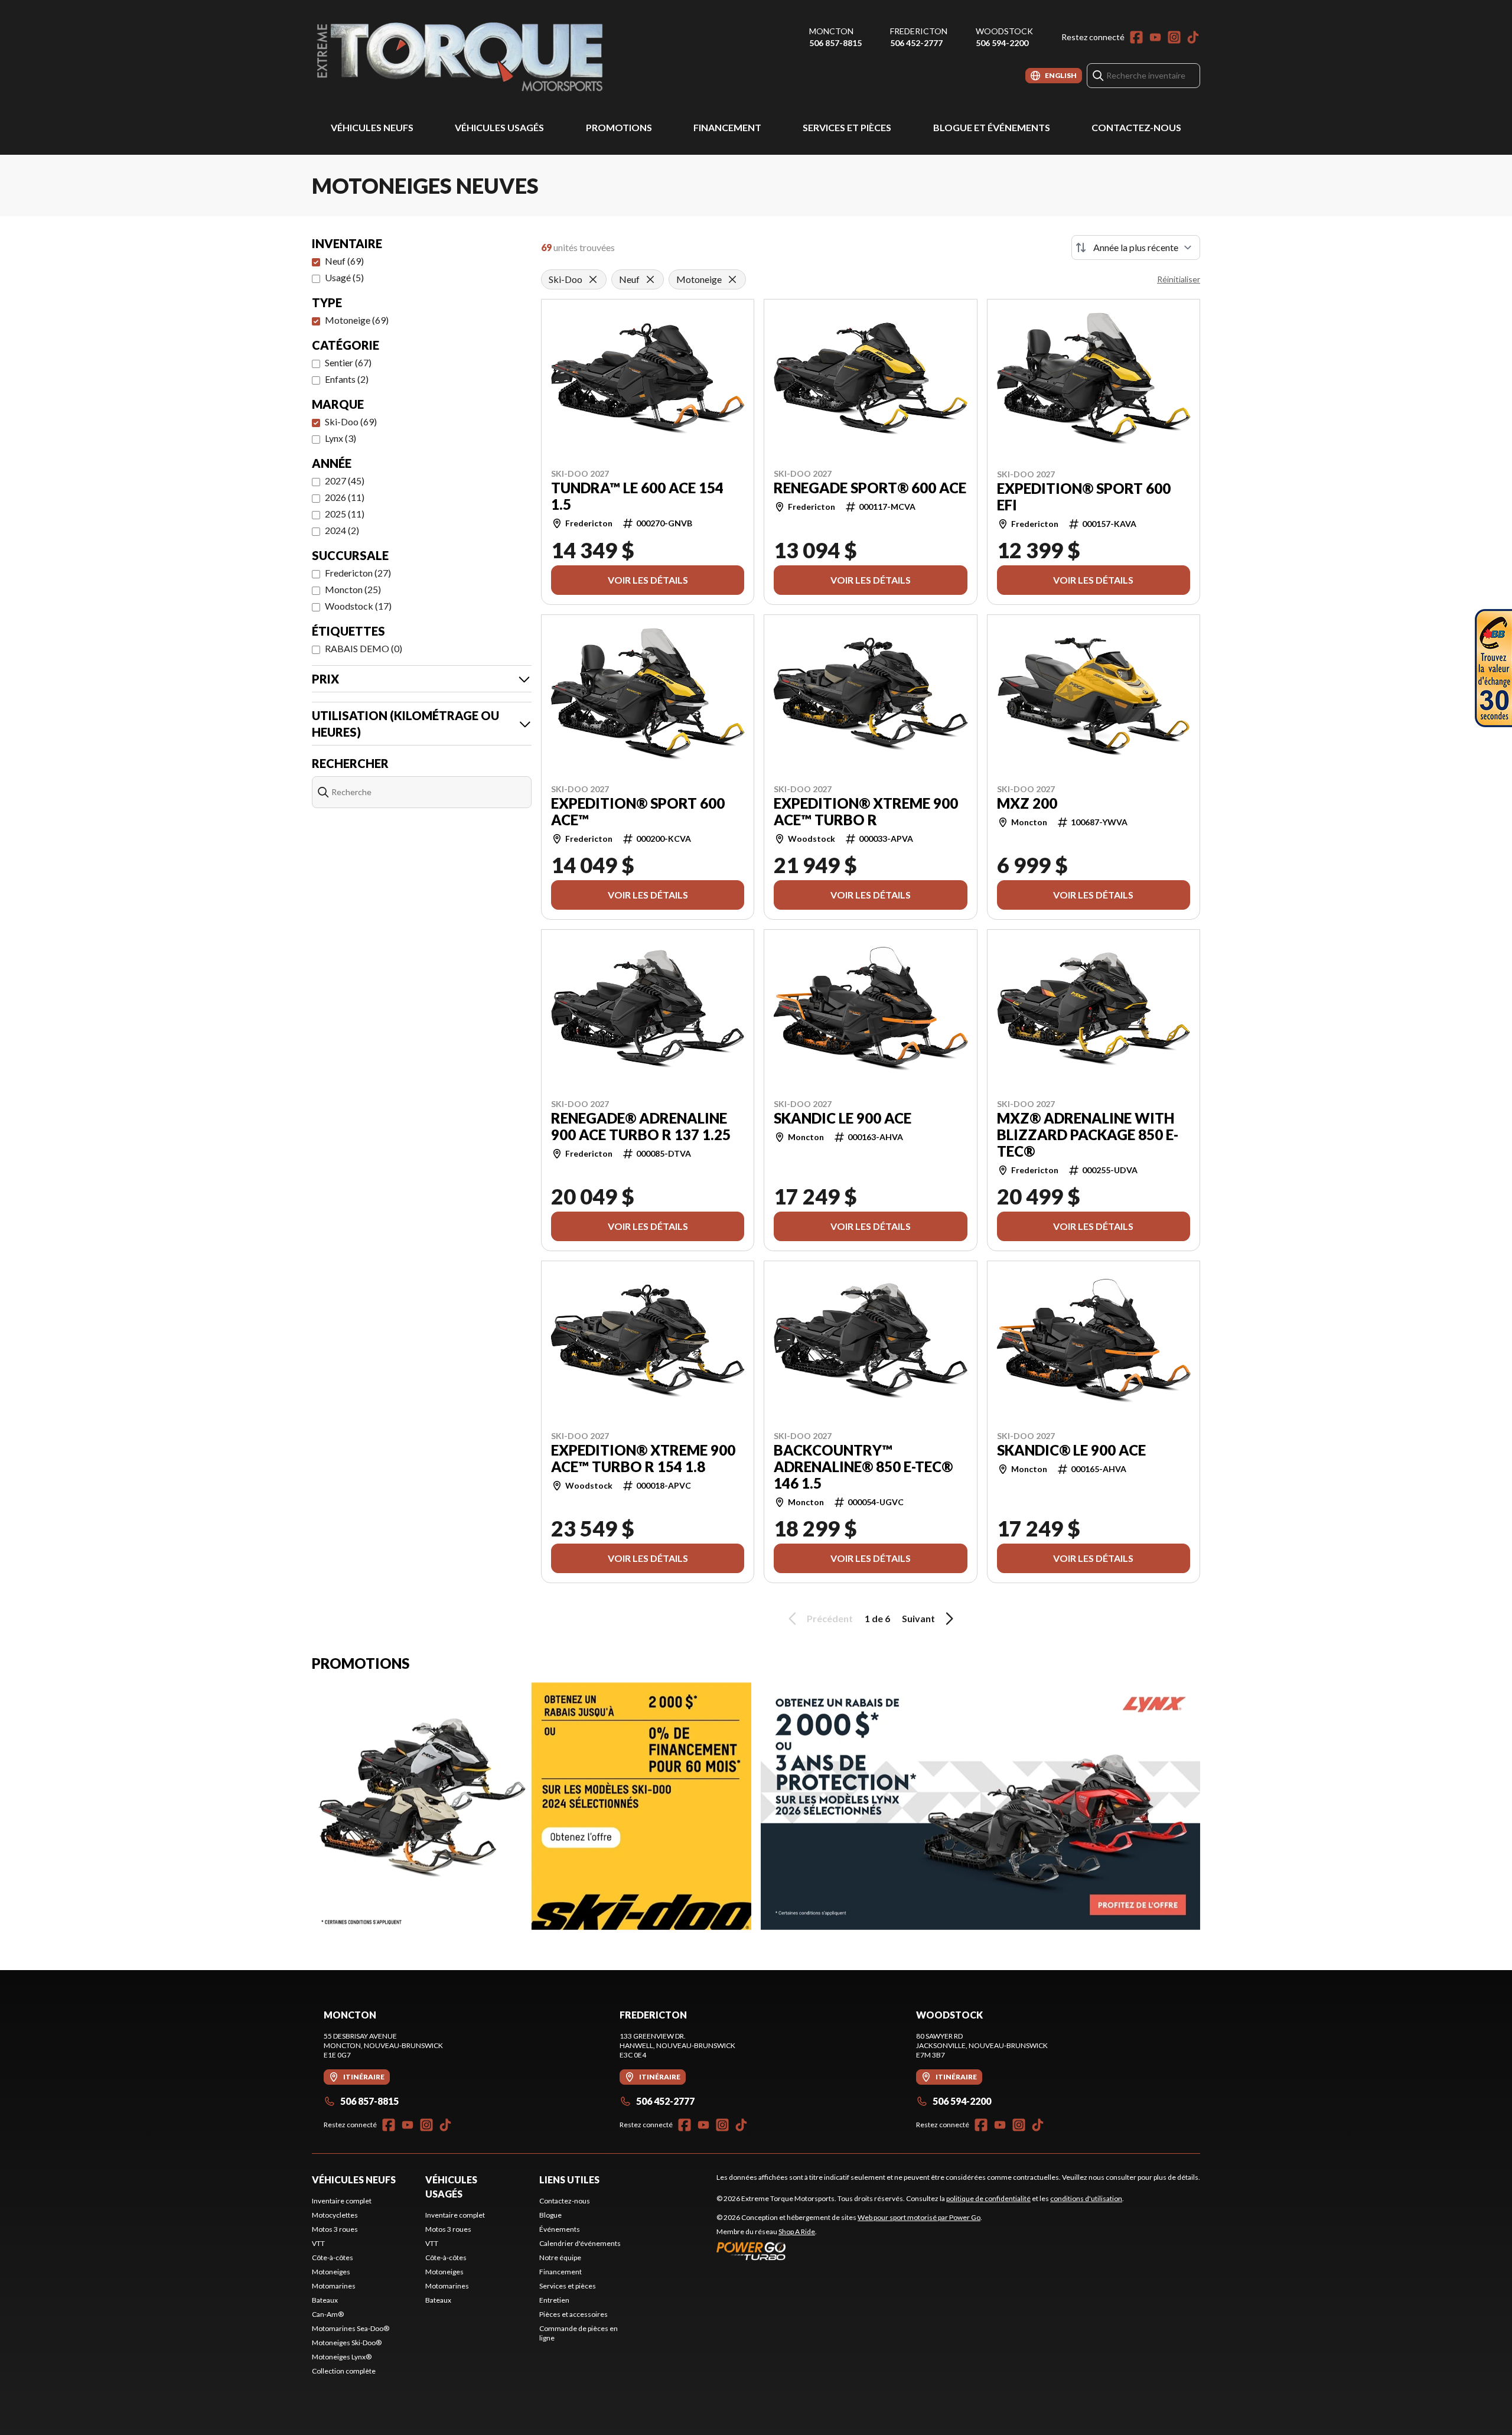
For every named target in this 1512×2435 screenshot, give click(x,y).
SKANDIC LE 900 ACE (843, 1118)
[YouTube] (1155, 37)
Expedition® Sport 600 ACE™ (638, 812)
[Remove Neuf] (650, 279)
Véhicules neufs (372, 127)
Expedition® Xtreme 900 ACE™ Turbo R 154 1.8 (643, 1459)
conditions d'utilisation (1086, 2198)
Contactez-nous (1136, 127)
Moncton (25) (353, 589)
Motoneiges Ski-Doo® (347, 2343)
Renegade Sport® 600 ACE (870, 488)
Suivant (918, 1618)
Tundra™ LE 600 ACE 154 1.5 (637, 496)
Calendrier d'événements (580, 2243)
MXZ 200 (1027, 803)
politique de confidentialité (988, 2198)
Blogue (550, 2215)
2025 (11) (345, 514)
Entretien (554, 2300)
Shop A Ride (797, 2231)
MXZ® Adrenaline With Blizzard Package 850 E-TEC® (1088, 1135)
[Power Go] (849, 2251)
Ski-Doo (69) (351, 421)
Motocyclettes (335, 2215)
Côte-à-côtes (333, 2257)
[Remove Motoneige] (732, 279)
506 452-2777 (916, 43)
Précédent (830, 1618)
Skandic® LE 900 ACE (1071, 1450)
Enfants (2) (347, 379)
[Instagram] (1174, 37)
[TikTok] (1193, 37)
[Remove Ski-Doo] (593, 279)
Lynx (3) (340, 438)
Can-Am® (328, 2314)
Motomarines (334, 2286)
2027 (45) (345, 481)
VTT (318, 2243)
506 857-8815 (835, 43)
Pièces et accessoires (573, 2314)
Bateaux (325, 2300)
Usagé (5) (344, 277)
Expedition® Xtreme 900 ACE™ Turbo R (866, 812)
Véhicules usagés (499, 127)
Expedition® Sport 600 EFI (1084, 497)
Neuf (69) (344, 261)
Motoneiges (331, 2272)
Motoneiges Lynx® (342, 2357)
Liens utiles (569, 2180)
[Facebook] (1136, 37)
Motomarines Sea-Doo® (351, 2328)
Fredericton (919, 31)
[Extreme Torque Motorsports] (460, 57)
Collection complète (344, 2371)
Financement (727, 127)
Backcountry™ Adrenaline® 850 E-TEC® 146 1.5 (863, 1467)
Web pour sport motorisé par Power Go (919, 2217)
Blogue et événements (992, 127)
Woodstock (1004, 31)
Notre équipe (560, 2257)
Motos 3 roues (335, 2229)
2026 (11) (345, 497)
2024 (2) (342, 530)
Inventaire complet (342, 2201)
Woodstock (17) (358, 606)
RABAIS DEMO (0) (364, 648)
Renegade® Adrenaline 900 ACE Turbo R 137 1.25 (641, 1127)
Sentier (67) (348, 362)
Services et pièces (847, 127)
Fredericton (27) (358, 573)
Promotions (619, 127)
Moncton (831, 31)
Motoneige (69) (357, 320)
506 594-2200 (1002, 43)
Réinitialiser (1179, 279)
